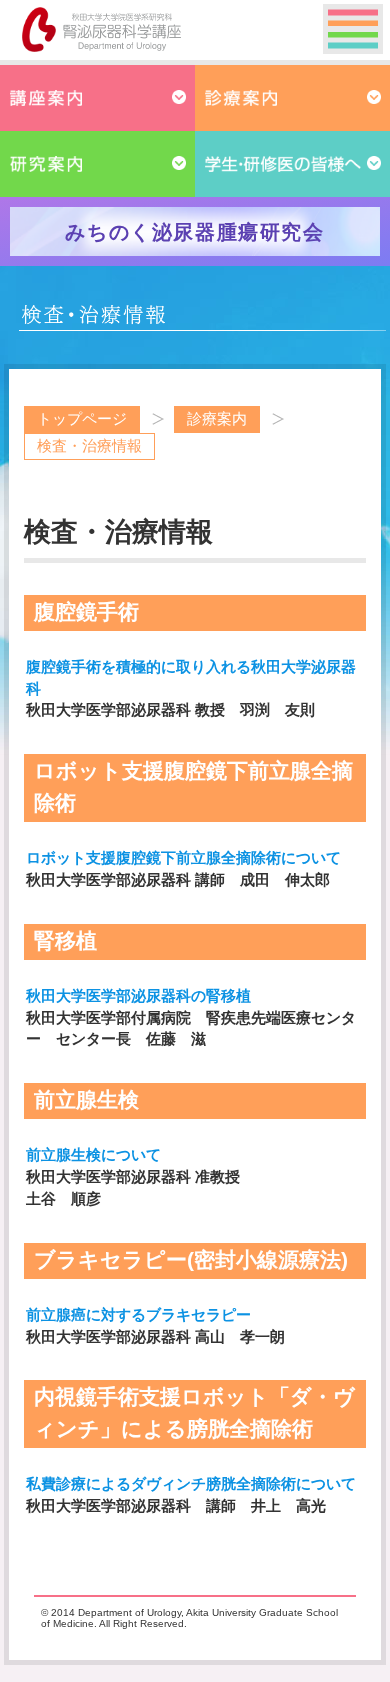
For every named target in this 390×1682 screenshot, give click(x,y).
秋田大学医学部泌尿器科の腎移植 (138, 996)
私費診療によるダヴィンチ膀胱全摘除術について (191, 1484)
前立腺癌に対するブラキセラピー (138, 1315)
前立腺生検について (93, 1155)
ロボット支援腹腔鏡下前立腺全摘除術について (183, 858)
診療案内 (217, 418)
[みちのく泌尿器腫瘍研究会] (195, 251)
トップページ (82, 418)
